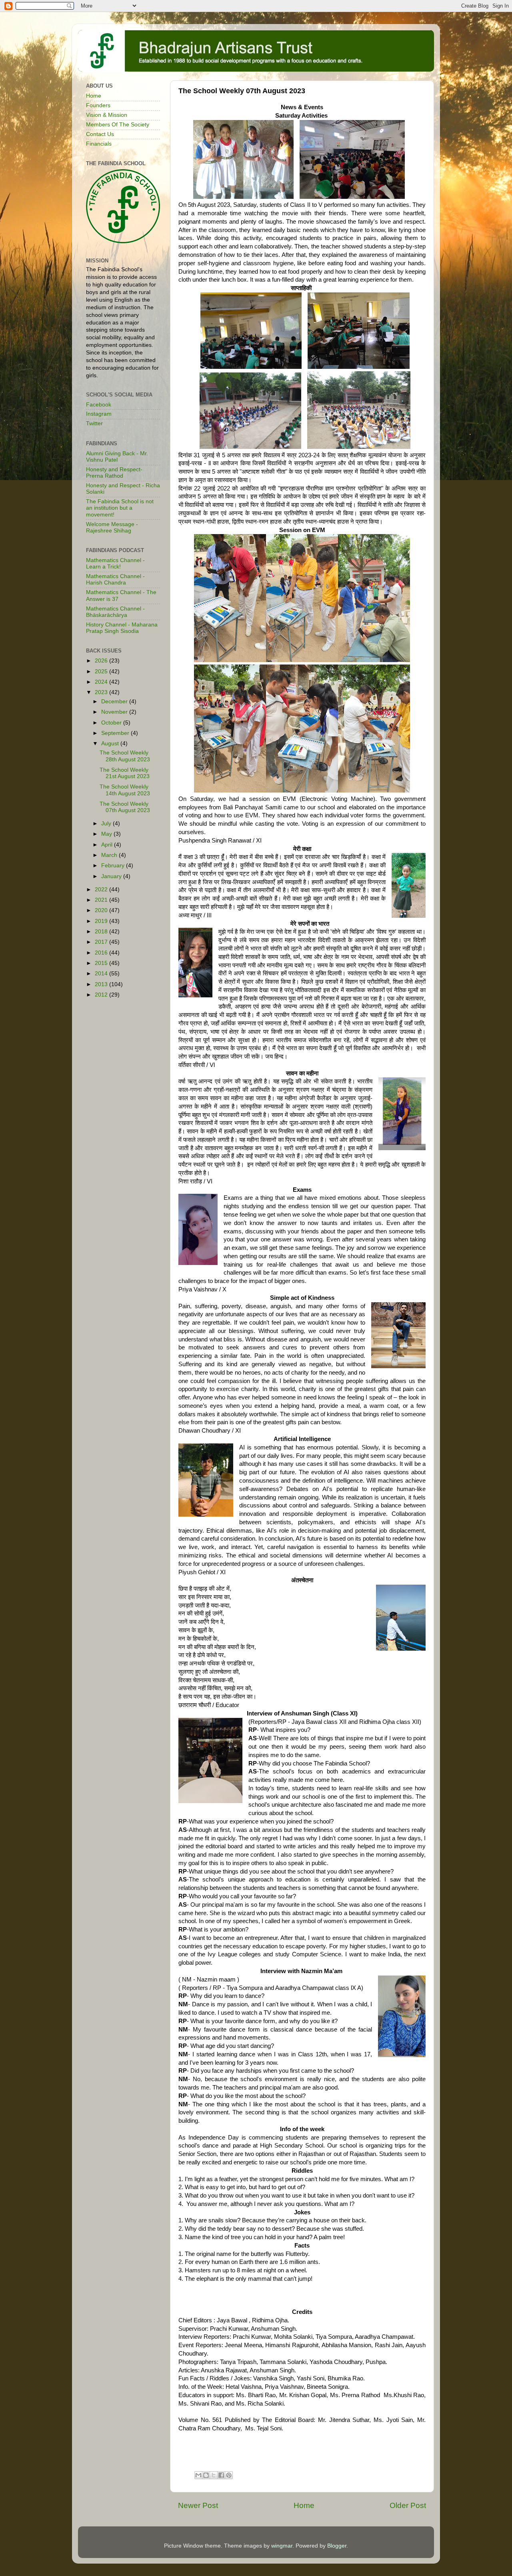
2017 (102, 942)
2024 (102, 682)
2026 (102, 661)
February (114, 866)
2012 (102, 995)
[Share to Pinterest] (229, 2475)
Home (304, 2505)
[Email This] (198, 2475)
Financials (99, 144)
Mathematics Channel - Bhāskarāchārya (115, 612)
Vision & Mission (107, 115)
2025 (102, 672)
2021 (102, 900)
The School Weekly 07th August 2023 (125, 807)
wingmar (282, 2546)
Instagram (99, 414)
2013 (102, 984)
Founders (98, 105)
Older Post (408, 2505)
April (108, 845)
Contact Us (100, 134)
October (112, 723)
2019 (102, 921)
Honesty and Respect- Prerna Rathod (114, 473)
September (116, 733)
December (115, 702)
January (112, 876)
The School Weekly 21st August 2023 (125, 773)
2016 (102, 953)
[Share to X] (214, 2475)
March (110, 855)
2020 (102, 910)
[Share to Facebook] (221, 2475)
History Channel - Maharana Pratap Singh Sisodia (122, 628)
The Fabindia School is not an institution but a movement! (120, 508)
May (107, 834)
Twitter (94, 423)
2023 (102, 692)
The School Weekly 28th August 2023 (125, 756)
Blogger (337, 2546)
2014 (102, 974)
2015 (102, 963)
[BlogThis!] (206, 2475)
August (111, 744)
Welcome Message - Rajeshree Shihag (112, 527)
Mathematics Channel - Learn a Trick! (115, 563)
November (115, 712)
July (107, 824)
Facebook (99, 405)
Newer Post (198, 2505)
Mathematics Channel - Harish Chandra (115, 579)
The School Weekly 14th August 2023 (125, 790)
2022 (102, 890)
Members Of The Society (118, 125)
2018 (102, 932)
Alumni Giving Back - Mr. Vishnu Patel (117, 457)
